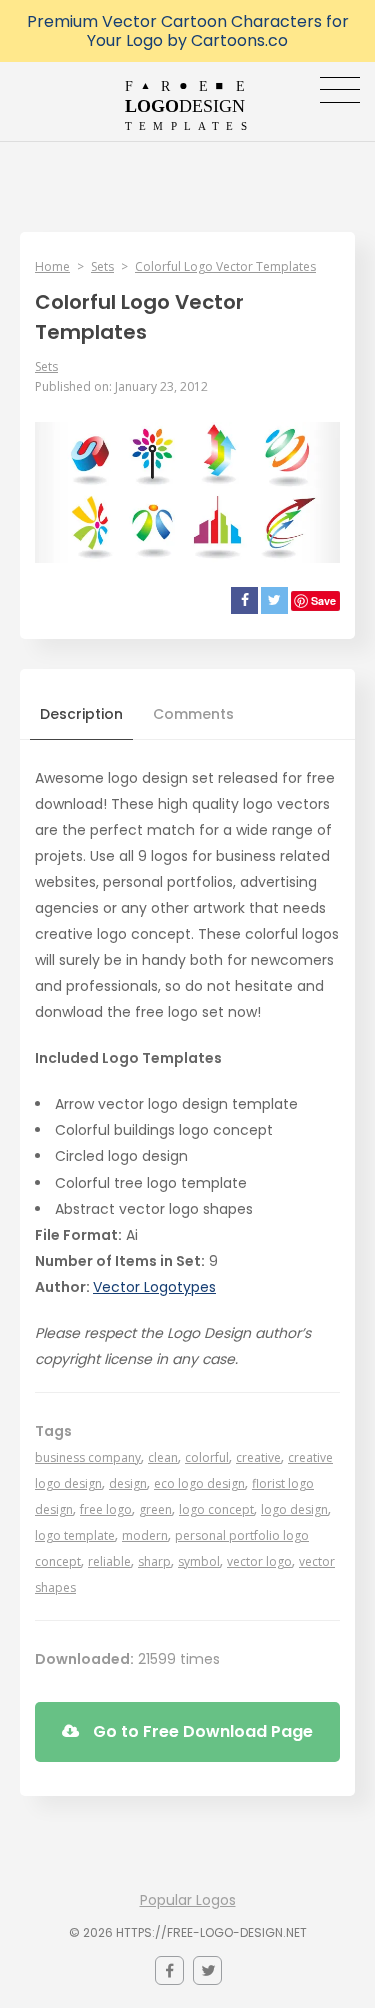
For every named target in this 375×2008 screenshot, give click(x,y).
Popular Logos (188, 1900)
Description (81, 714)
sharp (154, 1561)
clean (163, 1457)
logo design (294, 1509)
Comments (193, 714)
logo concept (216, 1509)
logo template (75, 1535)
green (155, 1509)
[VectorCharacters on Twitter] (207, 1970)
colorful (207, 1457)
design (128, 1483)
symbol (199, 1561)
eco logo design (199, 1483)
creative (258, 1457)
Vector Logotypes (154, 1287)
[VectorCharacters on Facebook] (169, 1970)
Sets (102, 266)
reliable (109, 1561)
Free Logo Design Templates (187, 105)
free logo (106, 1509)
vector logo (259, 1561)
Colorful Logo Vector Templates (225, 266)
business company (88, 1457)
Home (52, 266)
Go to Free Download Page (201, 1731)
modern (145, 1535)
